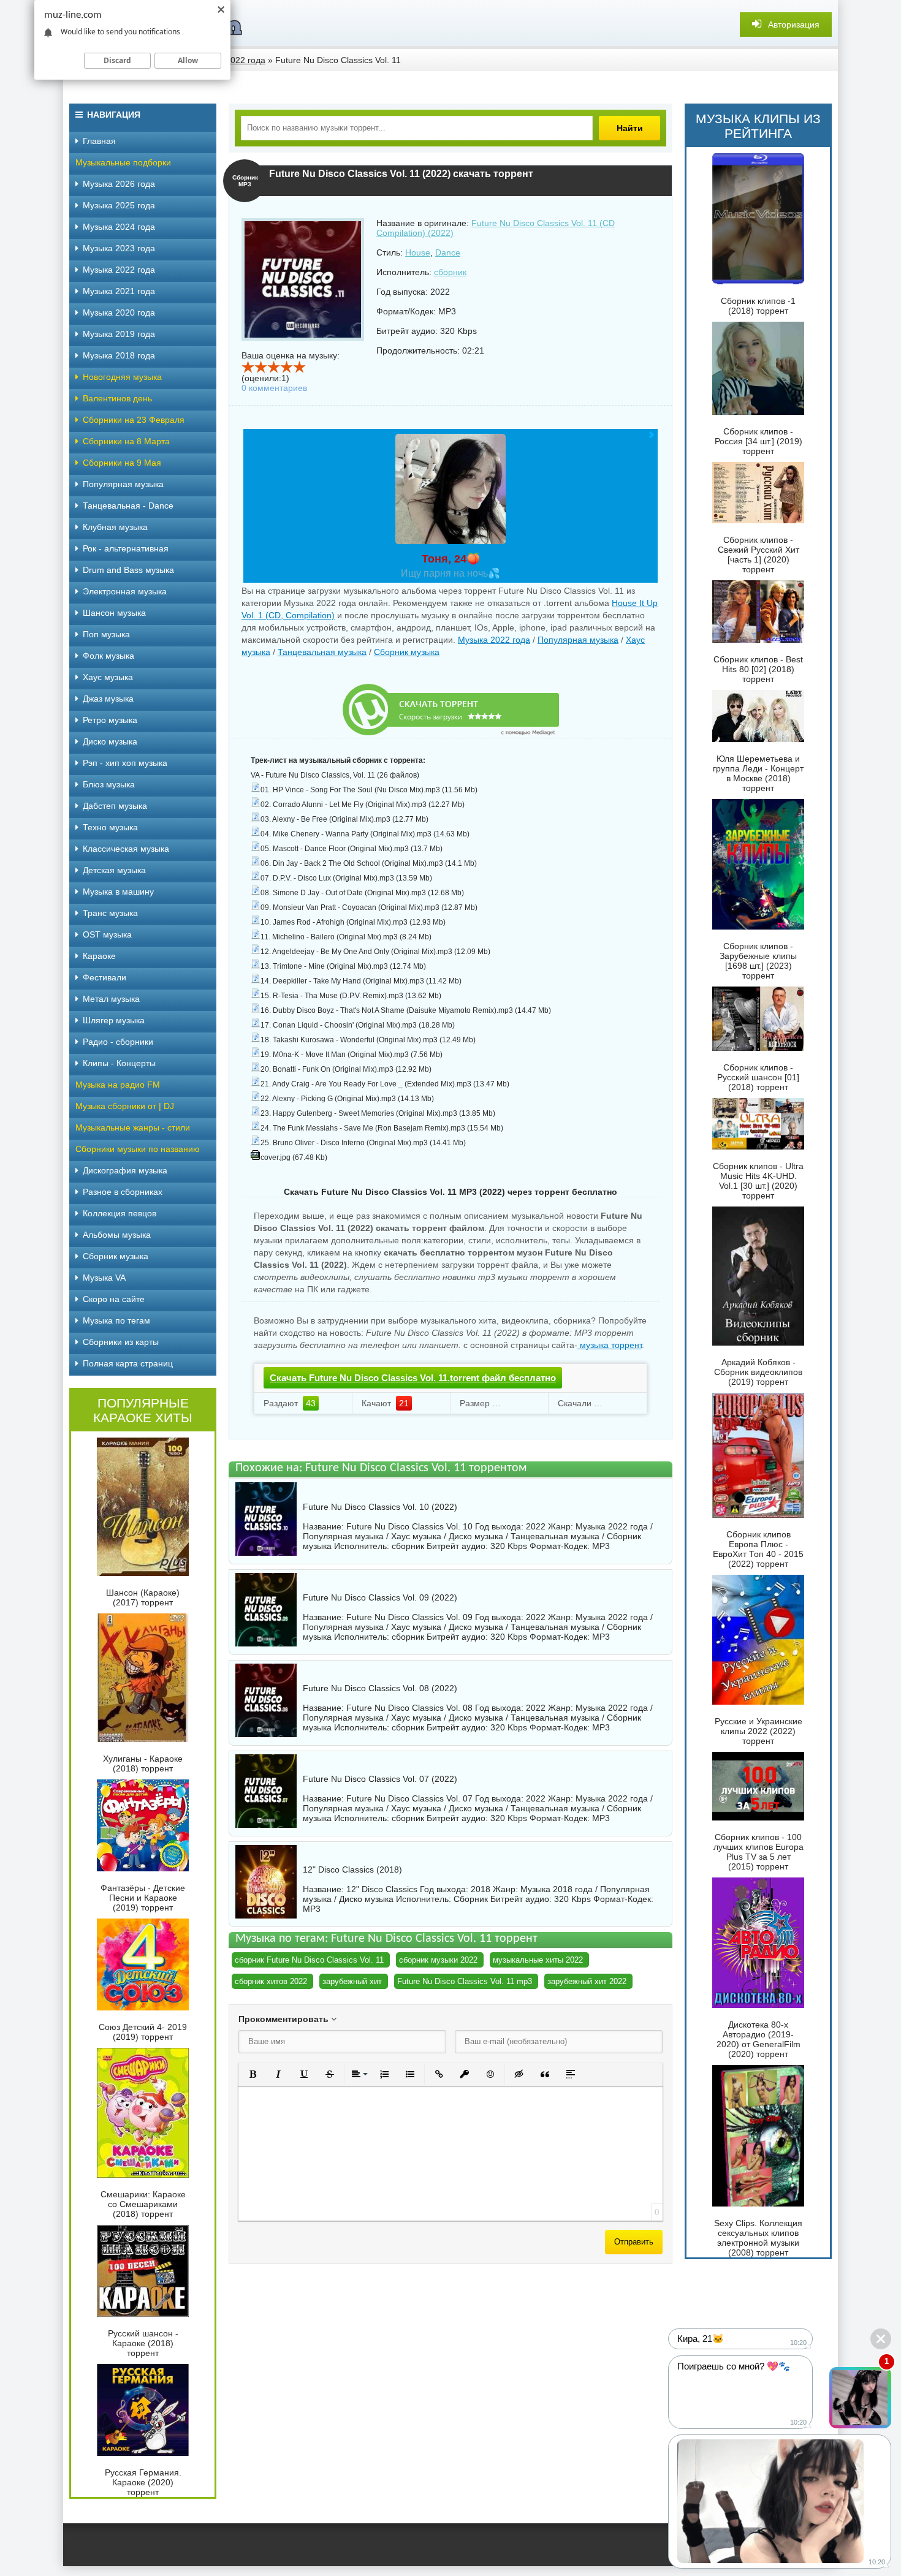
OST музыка (107, 934)
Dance (448, 252)
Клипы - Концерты (119, 1063)
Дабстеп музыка (115, 806)
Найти (630, 128)
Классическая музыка (126, 849)
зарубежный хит (352, 1981)
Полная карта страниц (128, 1363)
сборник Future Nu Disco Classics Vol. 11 (309, 1960)
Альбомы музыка (117, 1235)
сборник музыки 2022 (438, 1960)
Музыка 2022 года (494, 640)
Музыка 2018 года (119, 355)
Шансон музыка (114, 613)
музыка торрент (610, 1345)
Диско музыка (110, 741)
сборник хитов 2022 (271, 1981)
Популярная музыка (578, 640)
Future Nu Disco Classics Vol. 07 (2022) (380, 1779)
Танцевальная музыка (322, 652)
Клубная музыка (115, 527)
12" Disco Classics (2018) (352, 1869)
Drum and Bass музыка (128, 570)
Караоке (99, 956)
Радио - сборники (118, 1042)
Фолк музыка (108, 656)
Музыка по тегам (116, 1320)
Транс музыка (110, 913)
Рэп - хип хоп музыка (125, 763)
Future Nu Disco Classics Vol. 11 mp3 (465, 1981)
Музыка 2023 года (119, 248)
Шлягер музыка (114, 1020)
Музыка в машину (118, 892)
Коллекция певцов (120, 1213)
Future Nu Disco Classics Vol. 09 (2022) (380, 1597)
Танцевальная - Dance (128, 506)
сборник (450, 272)
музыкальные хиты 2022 (538, 1960)
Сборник (471, 1899)
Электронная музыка (125, 591)
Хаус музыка (108, 677)
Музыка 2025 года (119, 205)
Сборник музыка (407, 652)
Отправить (634, 2242)
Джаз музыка (108, 699)
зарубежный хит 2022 (587, 1981)
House (418, 252)
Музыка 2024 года (119, 227)
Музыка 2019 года (119, 334)
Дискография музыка (125, 1170)
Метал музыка (111, 999)
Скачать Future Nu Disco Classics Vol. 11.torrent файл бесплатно (413, 1378)
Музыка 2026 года (119, 184)
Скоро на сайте (114, 1299)
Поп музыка (106, 634)
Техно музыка (110, 827)
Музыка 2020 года (119, 313)
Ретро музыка (110, 720)
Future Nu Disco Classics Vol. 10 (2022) (380, 1507)
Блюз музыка (109, 784)
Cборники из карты (121, 1342)
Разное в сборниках (123, 1192)
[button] (253, 2074)
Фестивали (105, 977)
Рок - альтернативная (126, 548)
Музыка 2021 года (119, 291)
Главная (99, 141)
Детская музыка (114, 870)
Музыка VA (104, 1278)
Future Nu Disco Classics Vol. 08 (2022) (380, 1688)
